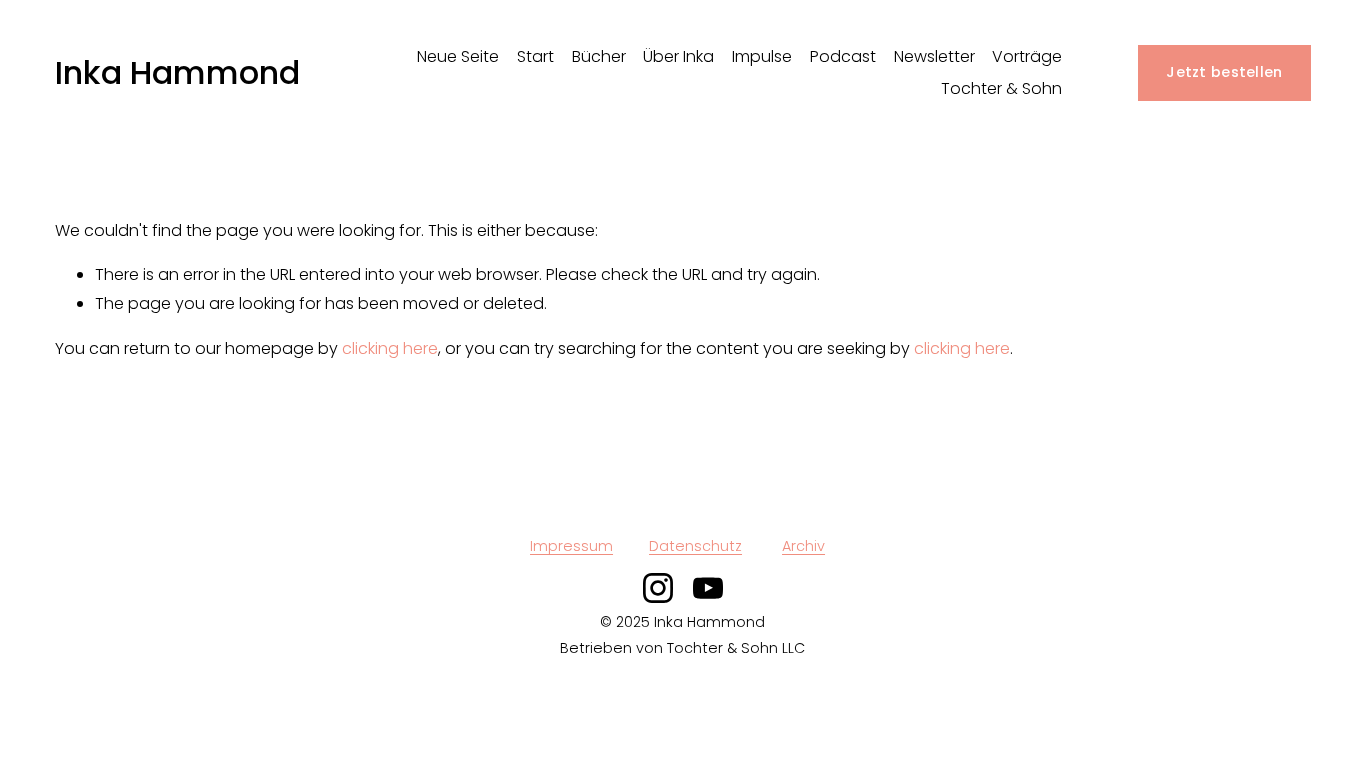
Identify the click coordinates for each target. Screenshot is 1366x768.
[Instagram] (658, 588)
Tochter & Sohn (1001, 88)
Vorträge (1027, 56)
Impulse (762, 56)
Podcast (843, 56)
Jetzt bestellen (1224, 72)
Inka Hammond (177, 72)
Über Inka (678, 56)
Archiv (803, 546)
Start (535, 56)
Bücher (599, 56)
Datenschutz (695, 546)
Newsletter (934, 56)
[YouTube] (708, 588)
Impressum (571, 546)
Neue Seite (458, 56)
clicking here (390, 348)
